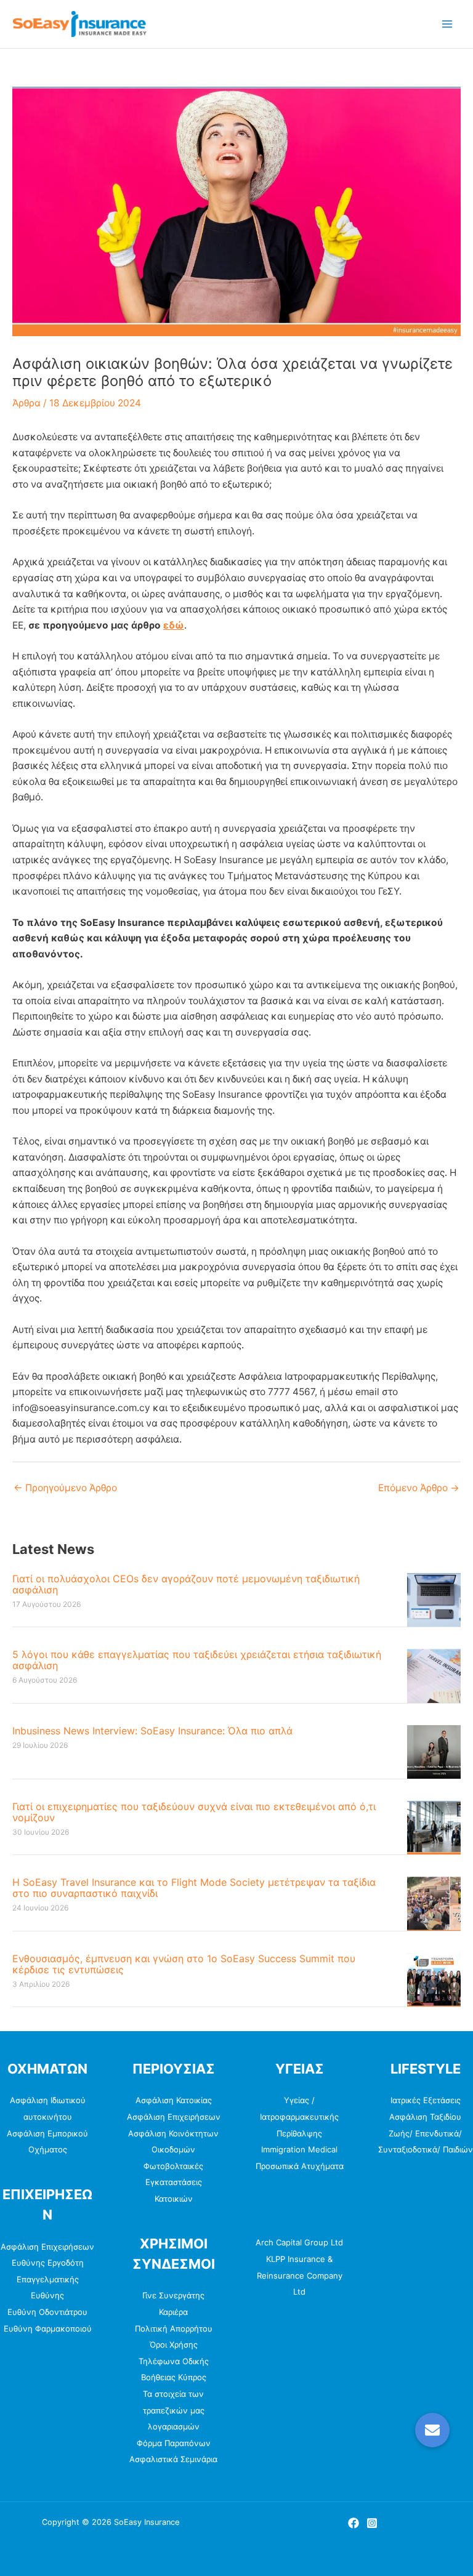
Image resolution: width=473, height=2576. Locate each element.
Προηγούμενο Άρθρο (65, 1488)
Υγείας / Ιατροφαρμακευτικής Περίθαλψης (299, 2116)
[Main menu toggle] (447, 24)
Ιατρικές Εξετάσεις (426, 2100)
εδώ (174, 625)
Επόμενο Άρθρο (419, 1488)
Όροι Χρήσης (174, 2345)
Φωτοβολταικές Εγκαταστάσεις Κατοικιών (173, 2182)
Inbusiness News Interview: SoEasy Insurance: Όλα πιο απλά (152, 1731)
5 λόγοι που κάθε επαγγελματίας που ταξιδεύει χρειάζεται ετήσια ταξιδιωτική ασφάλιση (197, 1660)
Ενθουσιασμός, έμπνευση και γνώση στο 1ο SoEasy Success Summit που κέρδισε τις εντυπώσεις (184, 1964)
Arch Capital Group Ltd (299, 2242)
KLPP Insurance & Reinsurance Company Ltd (300, 2275)
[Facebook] (354, 2523)
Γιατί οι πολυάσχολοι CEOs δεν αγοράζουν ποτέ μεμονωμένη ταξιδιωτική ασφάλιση (186, 1584)
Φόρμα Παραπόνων (174, 2443)
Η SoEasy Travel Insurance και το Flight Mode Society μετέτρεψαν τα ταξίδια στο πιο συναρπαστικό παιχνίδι (194, 1888)
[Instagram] (372, 2523)
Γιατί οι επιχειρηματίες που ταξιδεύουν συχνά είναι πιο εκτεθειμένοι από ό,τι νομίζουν (194, 1812)
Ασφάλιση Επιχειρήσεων (47, 2247)
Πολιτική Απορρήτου (174, 2328)
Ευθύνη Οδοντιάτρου (47, 2312)
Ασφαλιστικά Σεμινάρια (173, 2459)
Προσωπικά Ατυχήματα (300, 2166)
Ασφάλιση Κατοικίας (174, 2100)
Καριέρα (173, 2312)
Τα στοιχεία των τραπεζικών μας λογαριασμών (174, 2410)
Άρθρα (26, 403)
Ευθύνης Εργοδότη (48, 2263)
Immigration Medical (299, 2149)
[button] (432, 2430)
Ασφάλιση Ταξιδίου (425, 2117)
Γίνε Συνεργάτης (173, 2295)
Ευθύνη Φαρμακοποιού (48, 2328)
